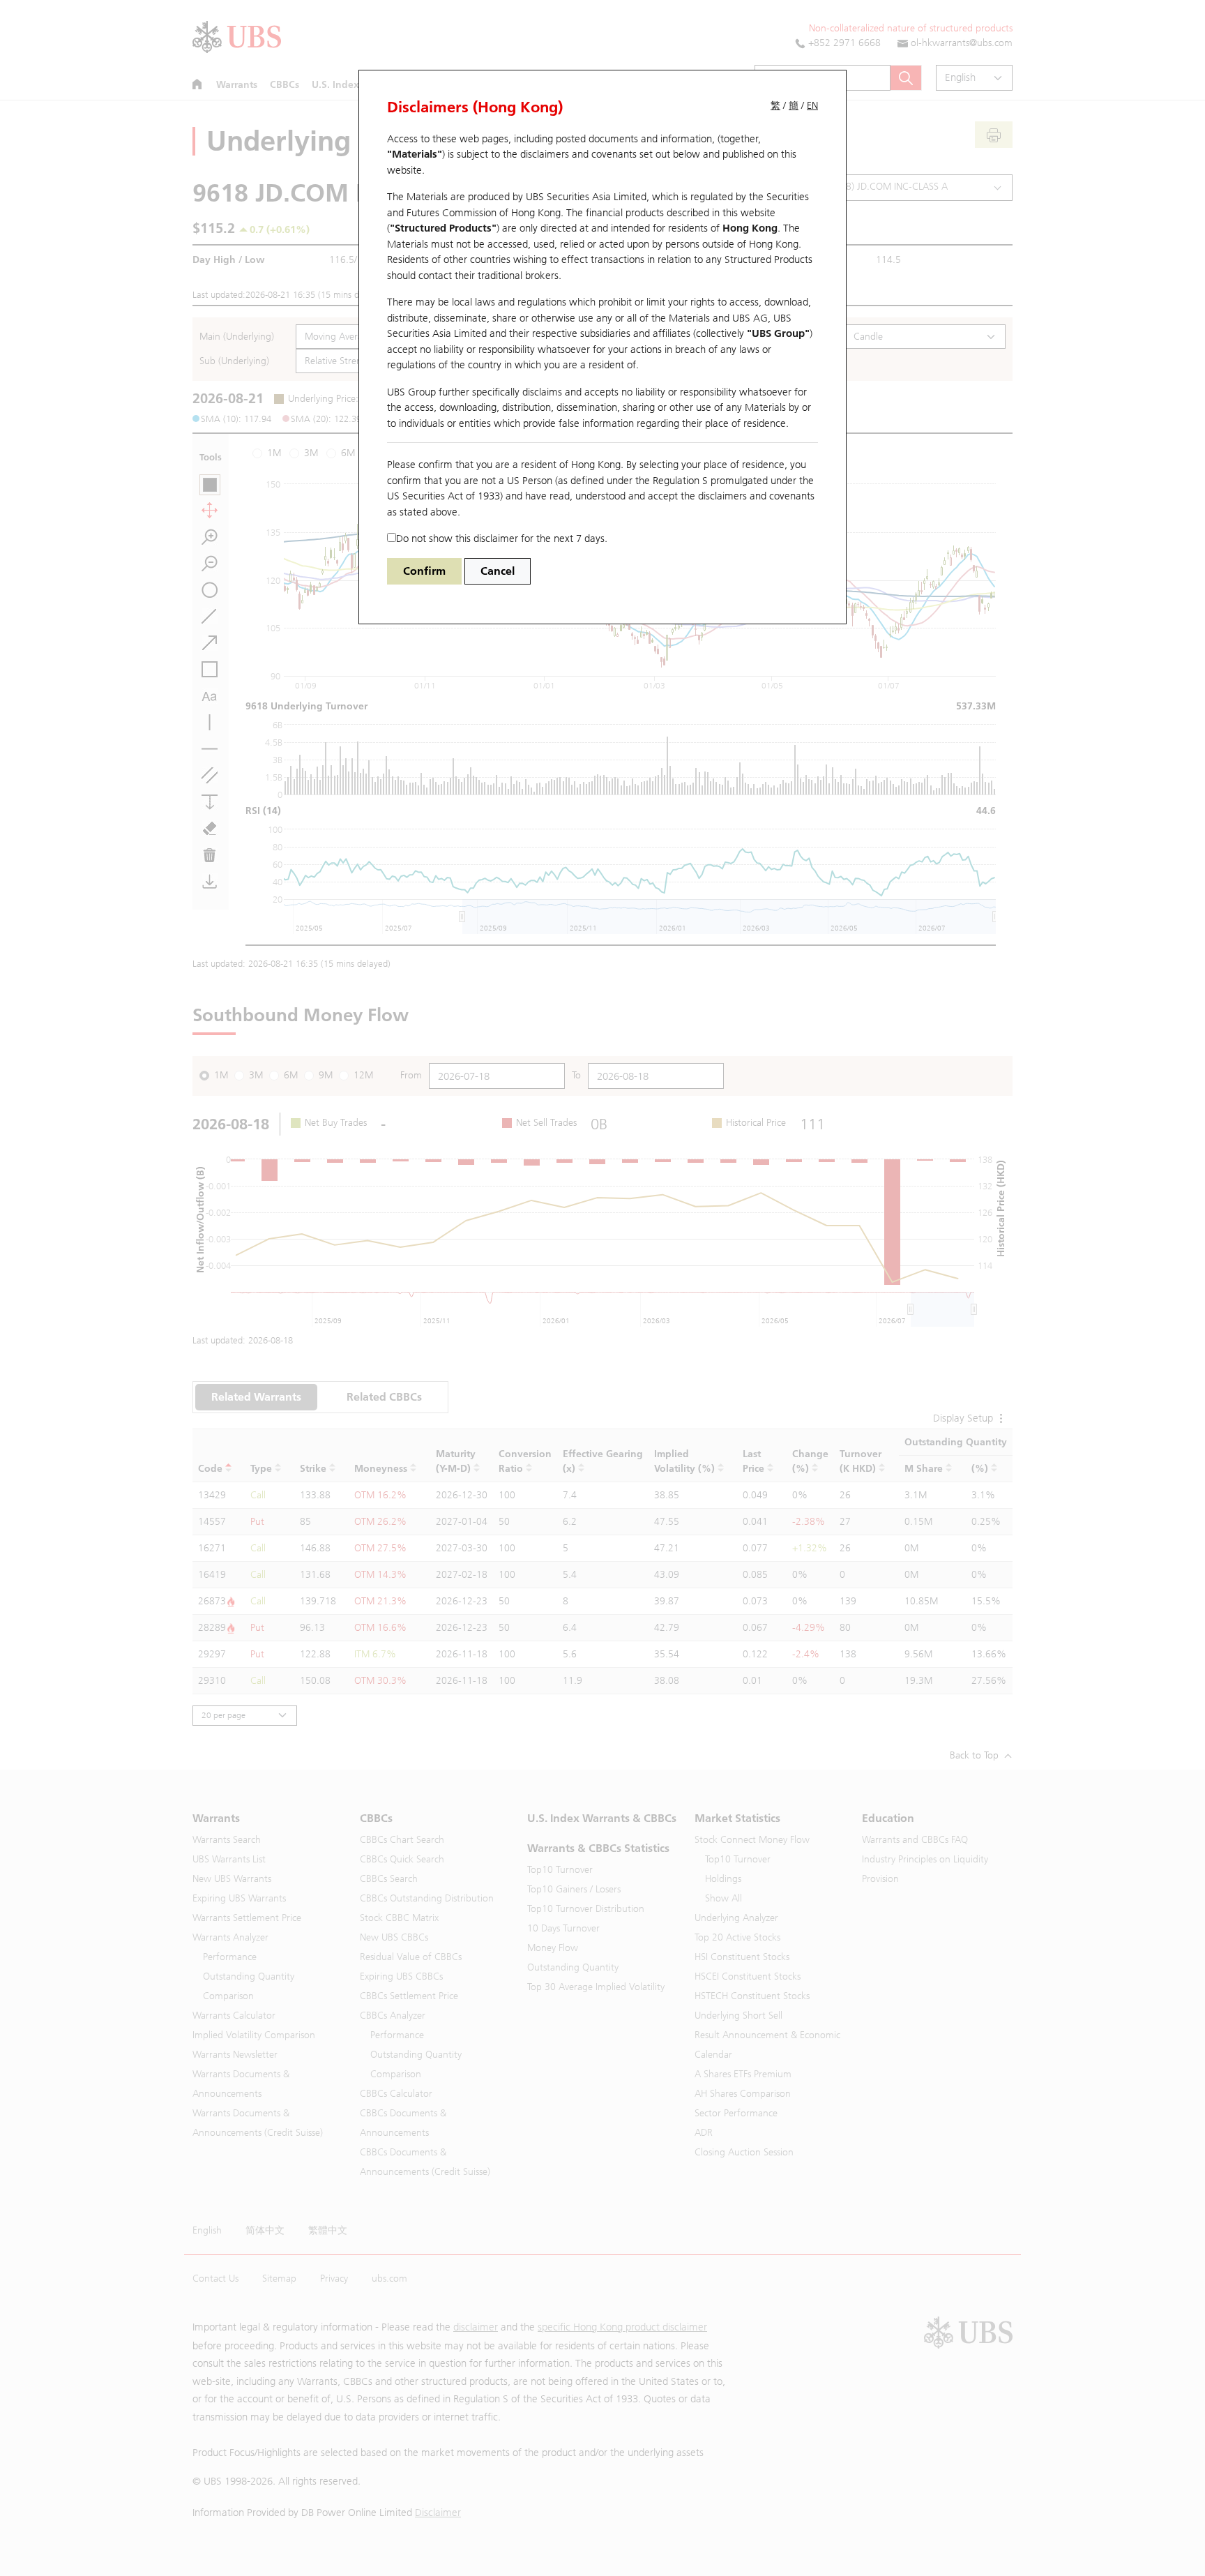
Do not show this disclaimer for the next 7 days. (502, 538)
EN (812, 106)
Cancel (498, 571)
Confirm (424, 571)
